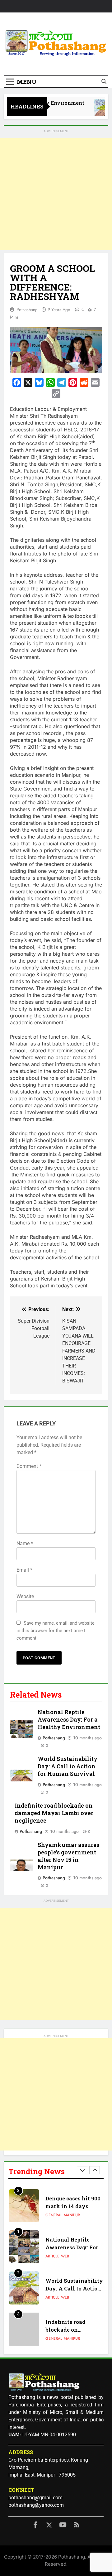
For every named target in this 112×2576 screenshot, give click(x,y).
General (54, 2197)
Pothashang (27, 310)
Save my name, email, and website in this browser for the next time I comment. (56, 1631)
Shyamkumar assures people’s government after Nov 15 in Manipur (68, 1856)
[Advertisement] (56, 194)
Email (24, 1570)
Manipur (72, 2197)
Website (25, 1596)
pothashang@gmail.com (35, 2498)
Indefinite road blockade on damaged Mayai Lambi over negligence (54, 1813)
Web (65, 2238)
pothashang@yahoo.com (36, 2505)
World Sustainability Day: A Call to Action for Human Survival (68, 1766)
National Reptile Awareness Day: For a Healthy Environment (69, 1720)
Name (25, 1543)
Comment (29, 1466)
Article (52, 2238)
